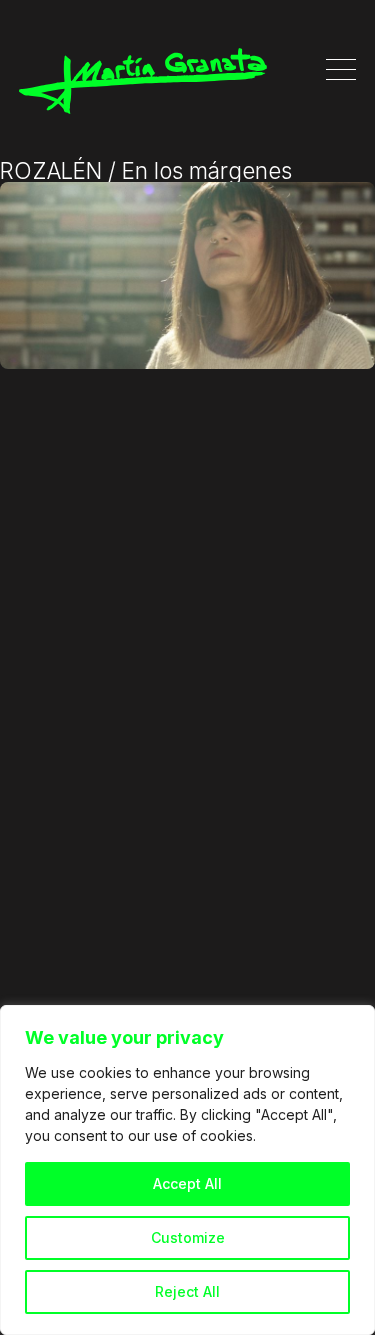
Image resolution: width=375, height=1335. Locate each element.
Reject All (187, 1291)
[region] (187, 1170)
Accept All (187, 1183)
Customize (188, 1237)
